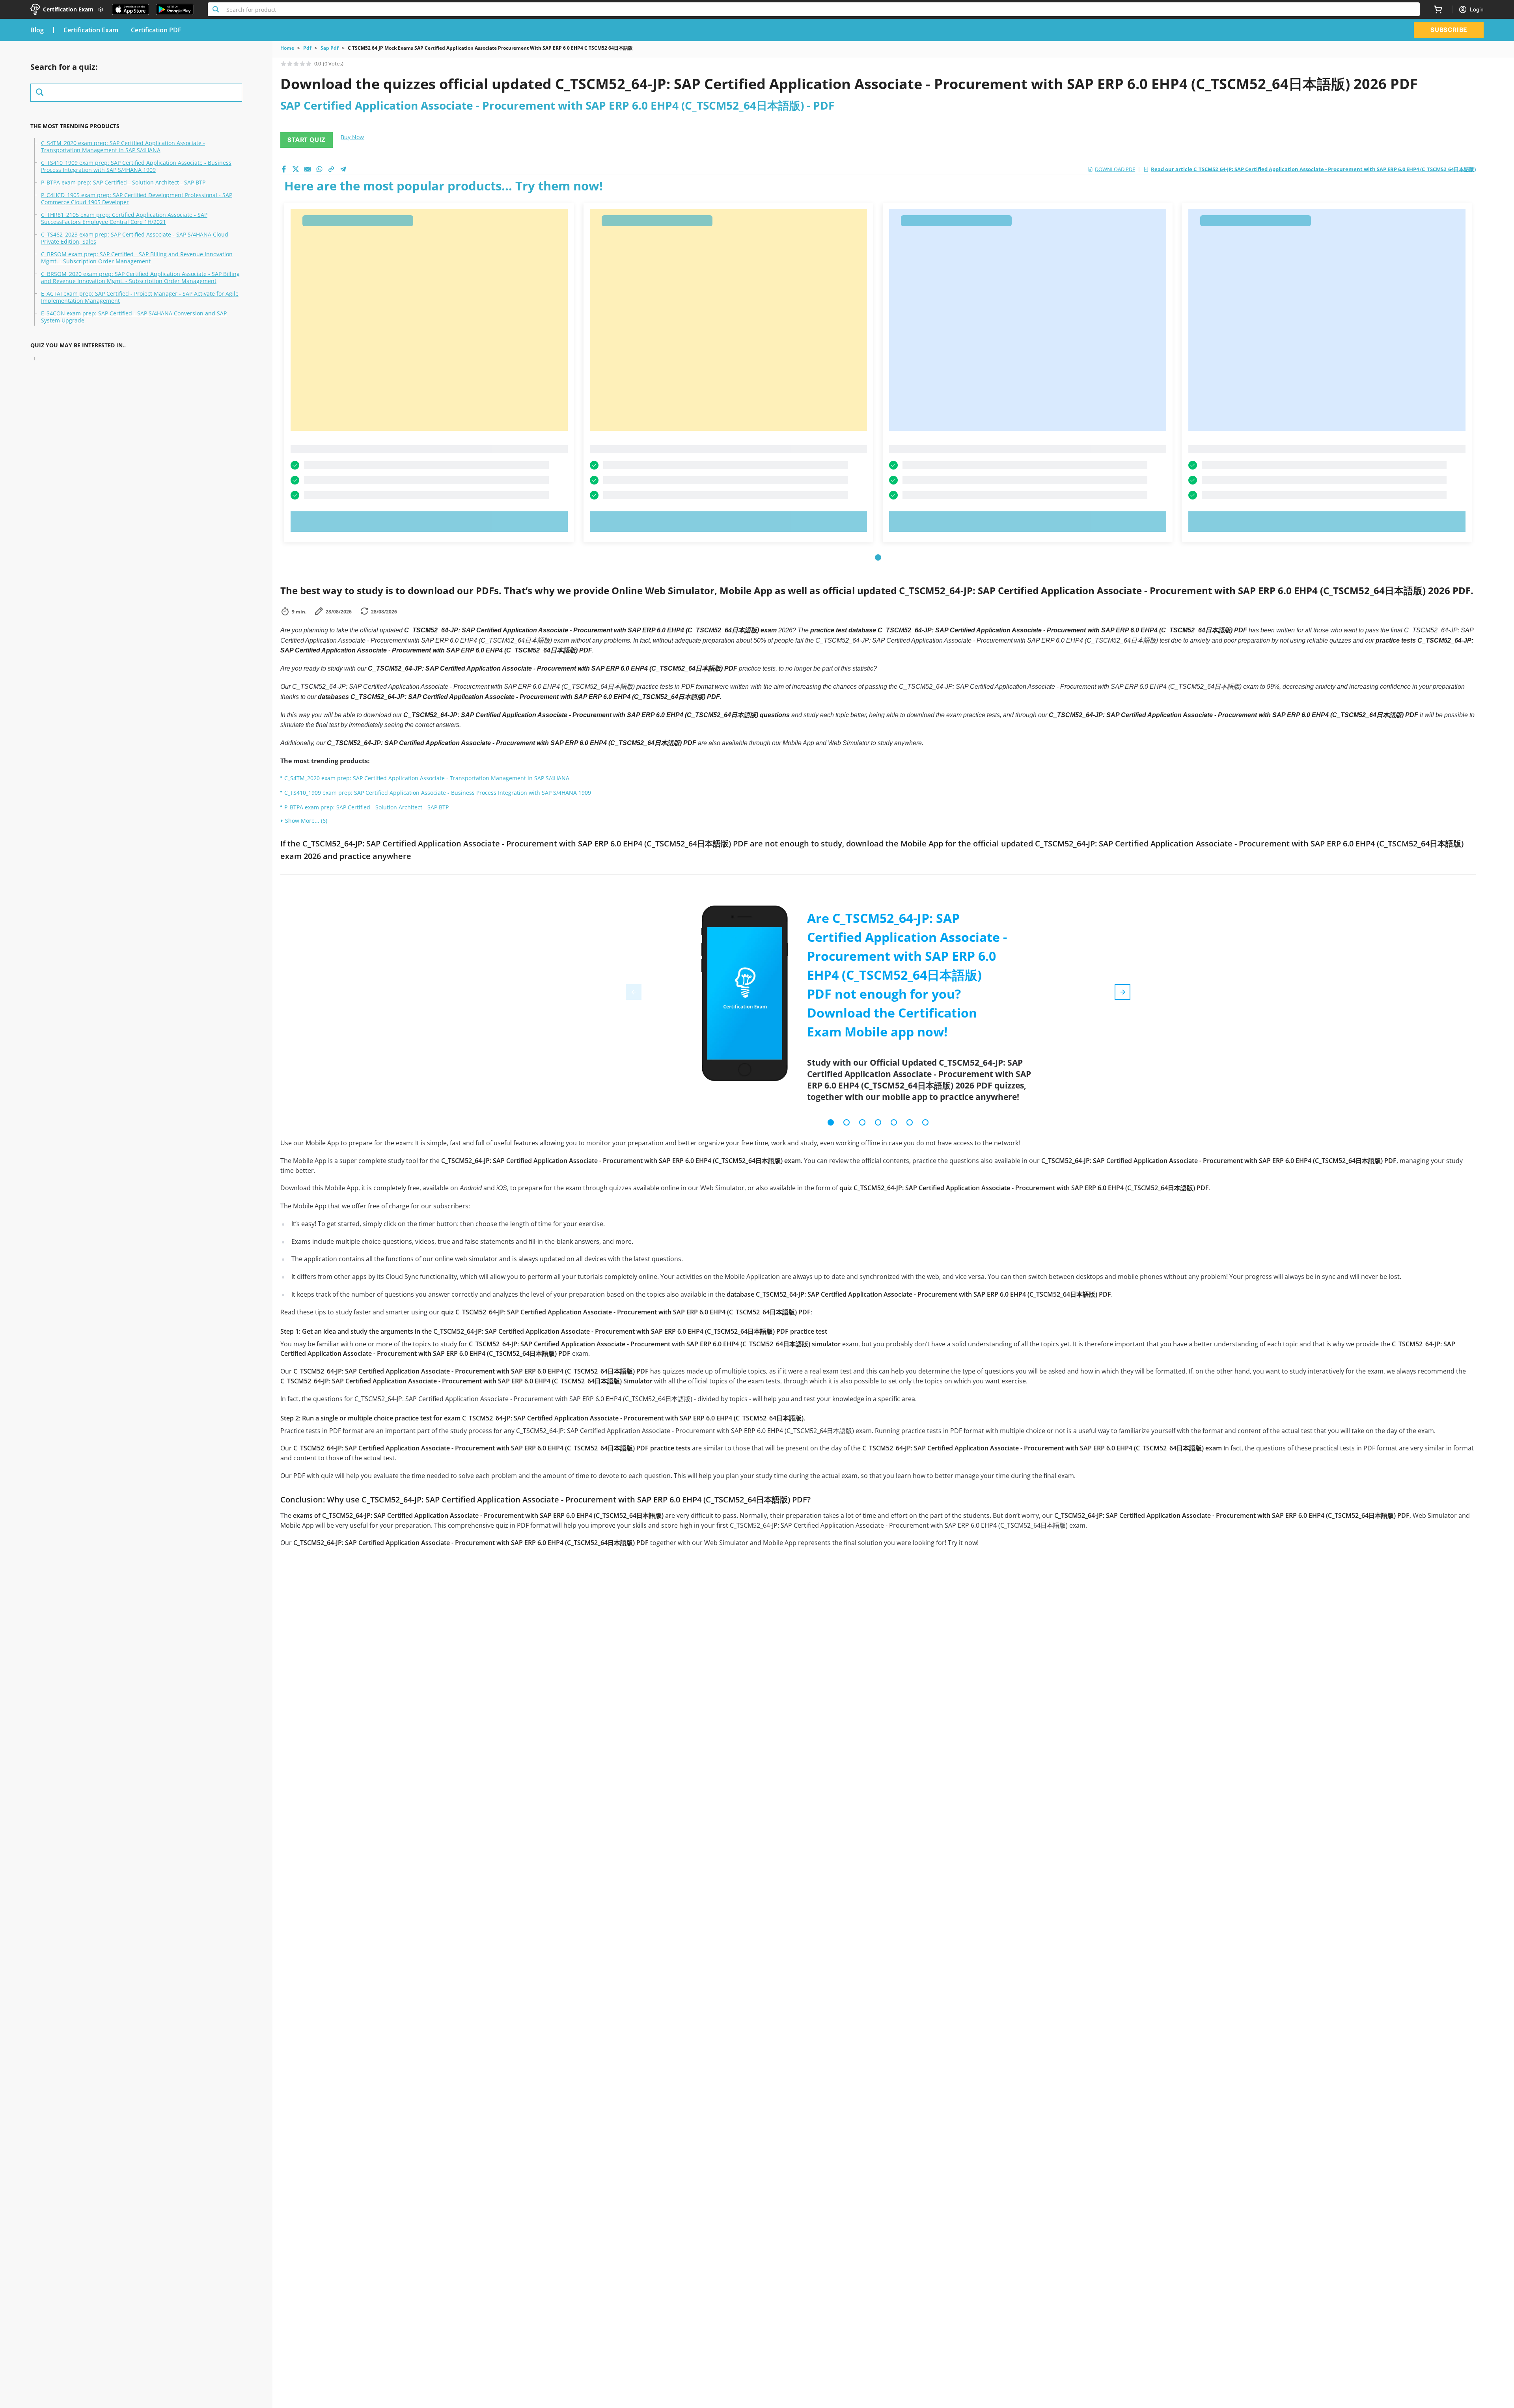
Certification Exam (91, 30)
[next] (1122, 992)
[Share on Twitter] (296, 169)
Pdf (307, 48)
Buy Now (352, 137)
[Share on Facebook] (284, 169)
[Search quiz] (136, 93)
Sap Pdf (330, 48)
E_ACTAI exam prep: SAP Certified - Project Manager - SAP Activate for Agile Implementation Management (140, 297)
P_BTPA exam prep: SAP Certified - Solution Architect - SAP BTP (123, 183)
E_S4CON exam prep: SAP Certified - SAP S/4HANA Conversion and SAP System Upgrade (134, 317)
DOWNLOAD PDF (1115, 169)
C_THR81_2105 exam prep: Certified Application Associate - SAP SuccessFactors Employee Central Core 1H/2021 (124, 218)
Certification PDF (156, 30)
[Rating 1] (283, 63)
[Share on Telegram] (343, 169)
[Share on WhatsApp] (319, 169)
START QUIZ (307, 140)
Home (287, 48)
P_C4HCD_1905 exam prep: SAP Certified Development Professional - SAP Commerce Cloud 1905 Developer (137, 199)
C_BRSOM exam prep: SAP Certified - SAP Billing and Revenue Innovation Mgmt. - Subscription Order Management (137, 258)
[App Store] (131, 9)
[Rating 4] (302, 63)
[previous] (634, 992)
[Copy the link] (331, 169)
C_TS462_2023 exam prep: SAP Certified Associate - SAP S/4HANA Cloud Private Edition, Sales (135, 238)
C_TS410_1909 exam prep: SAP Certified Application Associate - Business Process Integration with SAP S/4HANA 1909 (136, 166)
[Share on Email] (308, 169)
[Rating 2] (290, 63)
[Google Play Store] (175, 9)
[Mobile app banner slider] (831, 1122)
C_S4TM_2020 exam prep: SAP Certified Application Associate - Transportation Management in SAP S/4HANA (123, 147)
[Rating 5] (309, 63)
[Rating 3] (296, 63)
